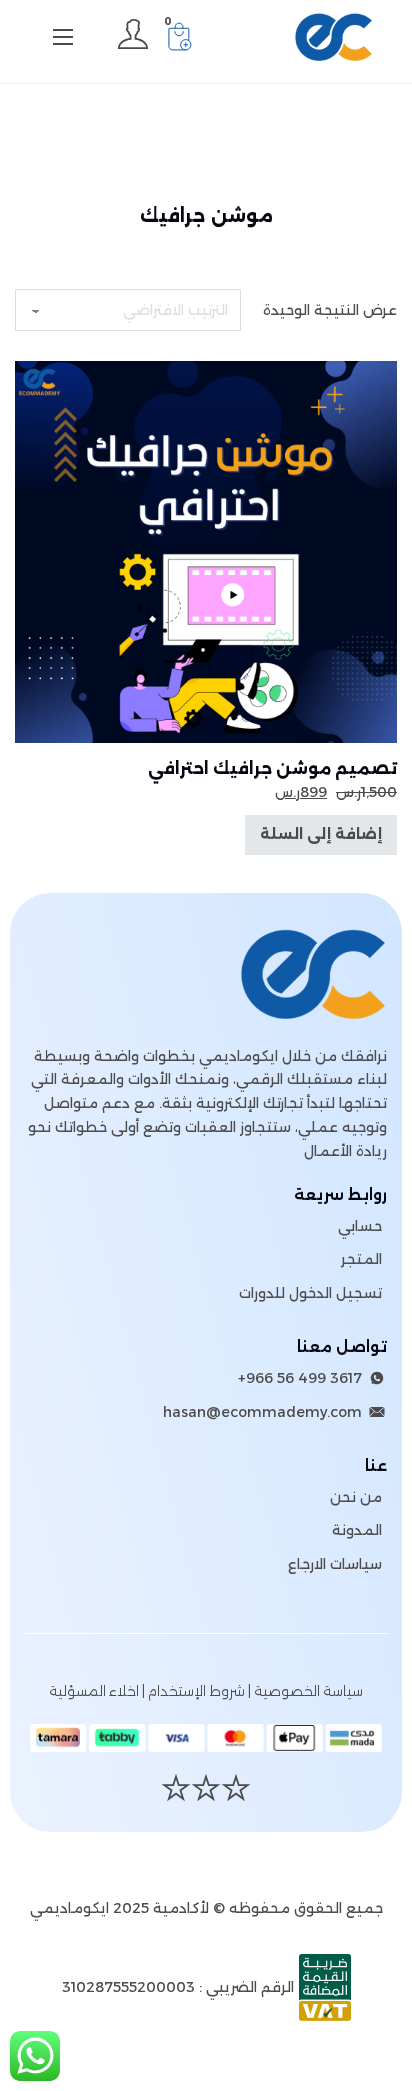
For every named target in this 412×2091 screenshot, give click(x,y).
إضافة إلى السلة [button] (321, 834)
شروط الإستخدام (196, 1691)
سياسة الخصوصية (308, 1691)
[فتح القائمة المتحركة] (63, 37)
